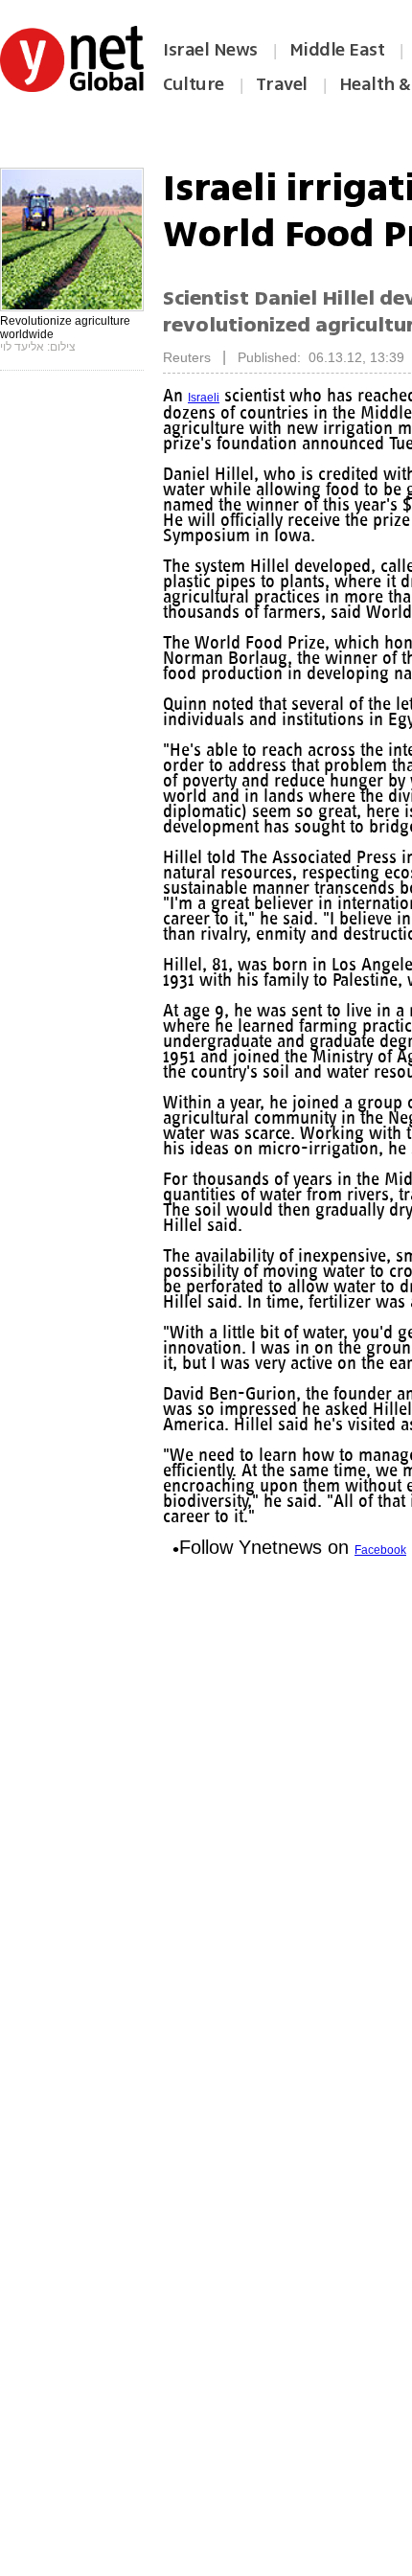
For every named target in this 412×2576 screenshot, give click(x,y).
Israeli (205, 398)
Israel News (210, 50)
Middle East (337, 50)
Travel (282, 84)
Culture (194, 84)
